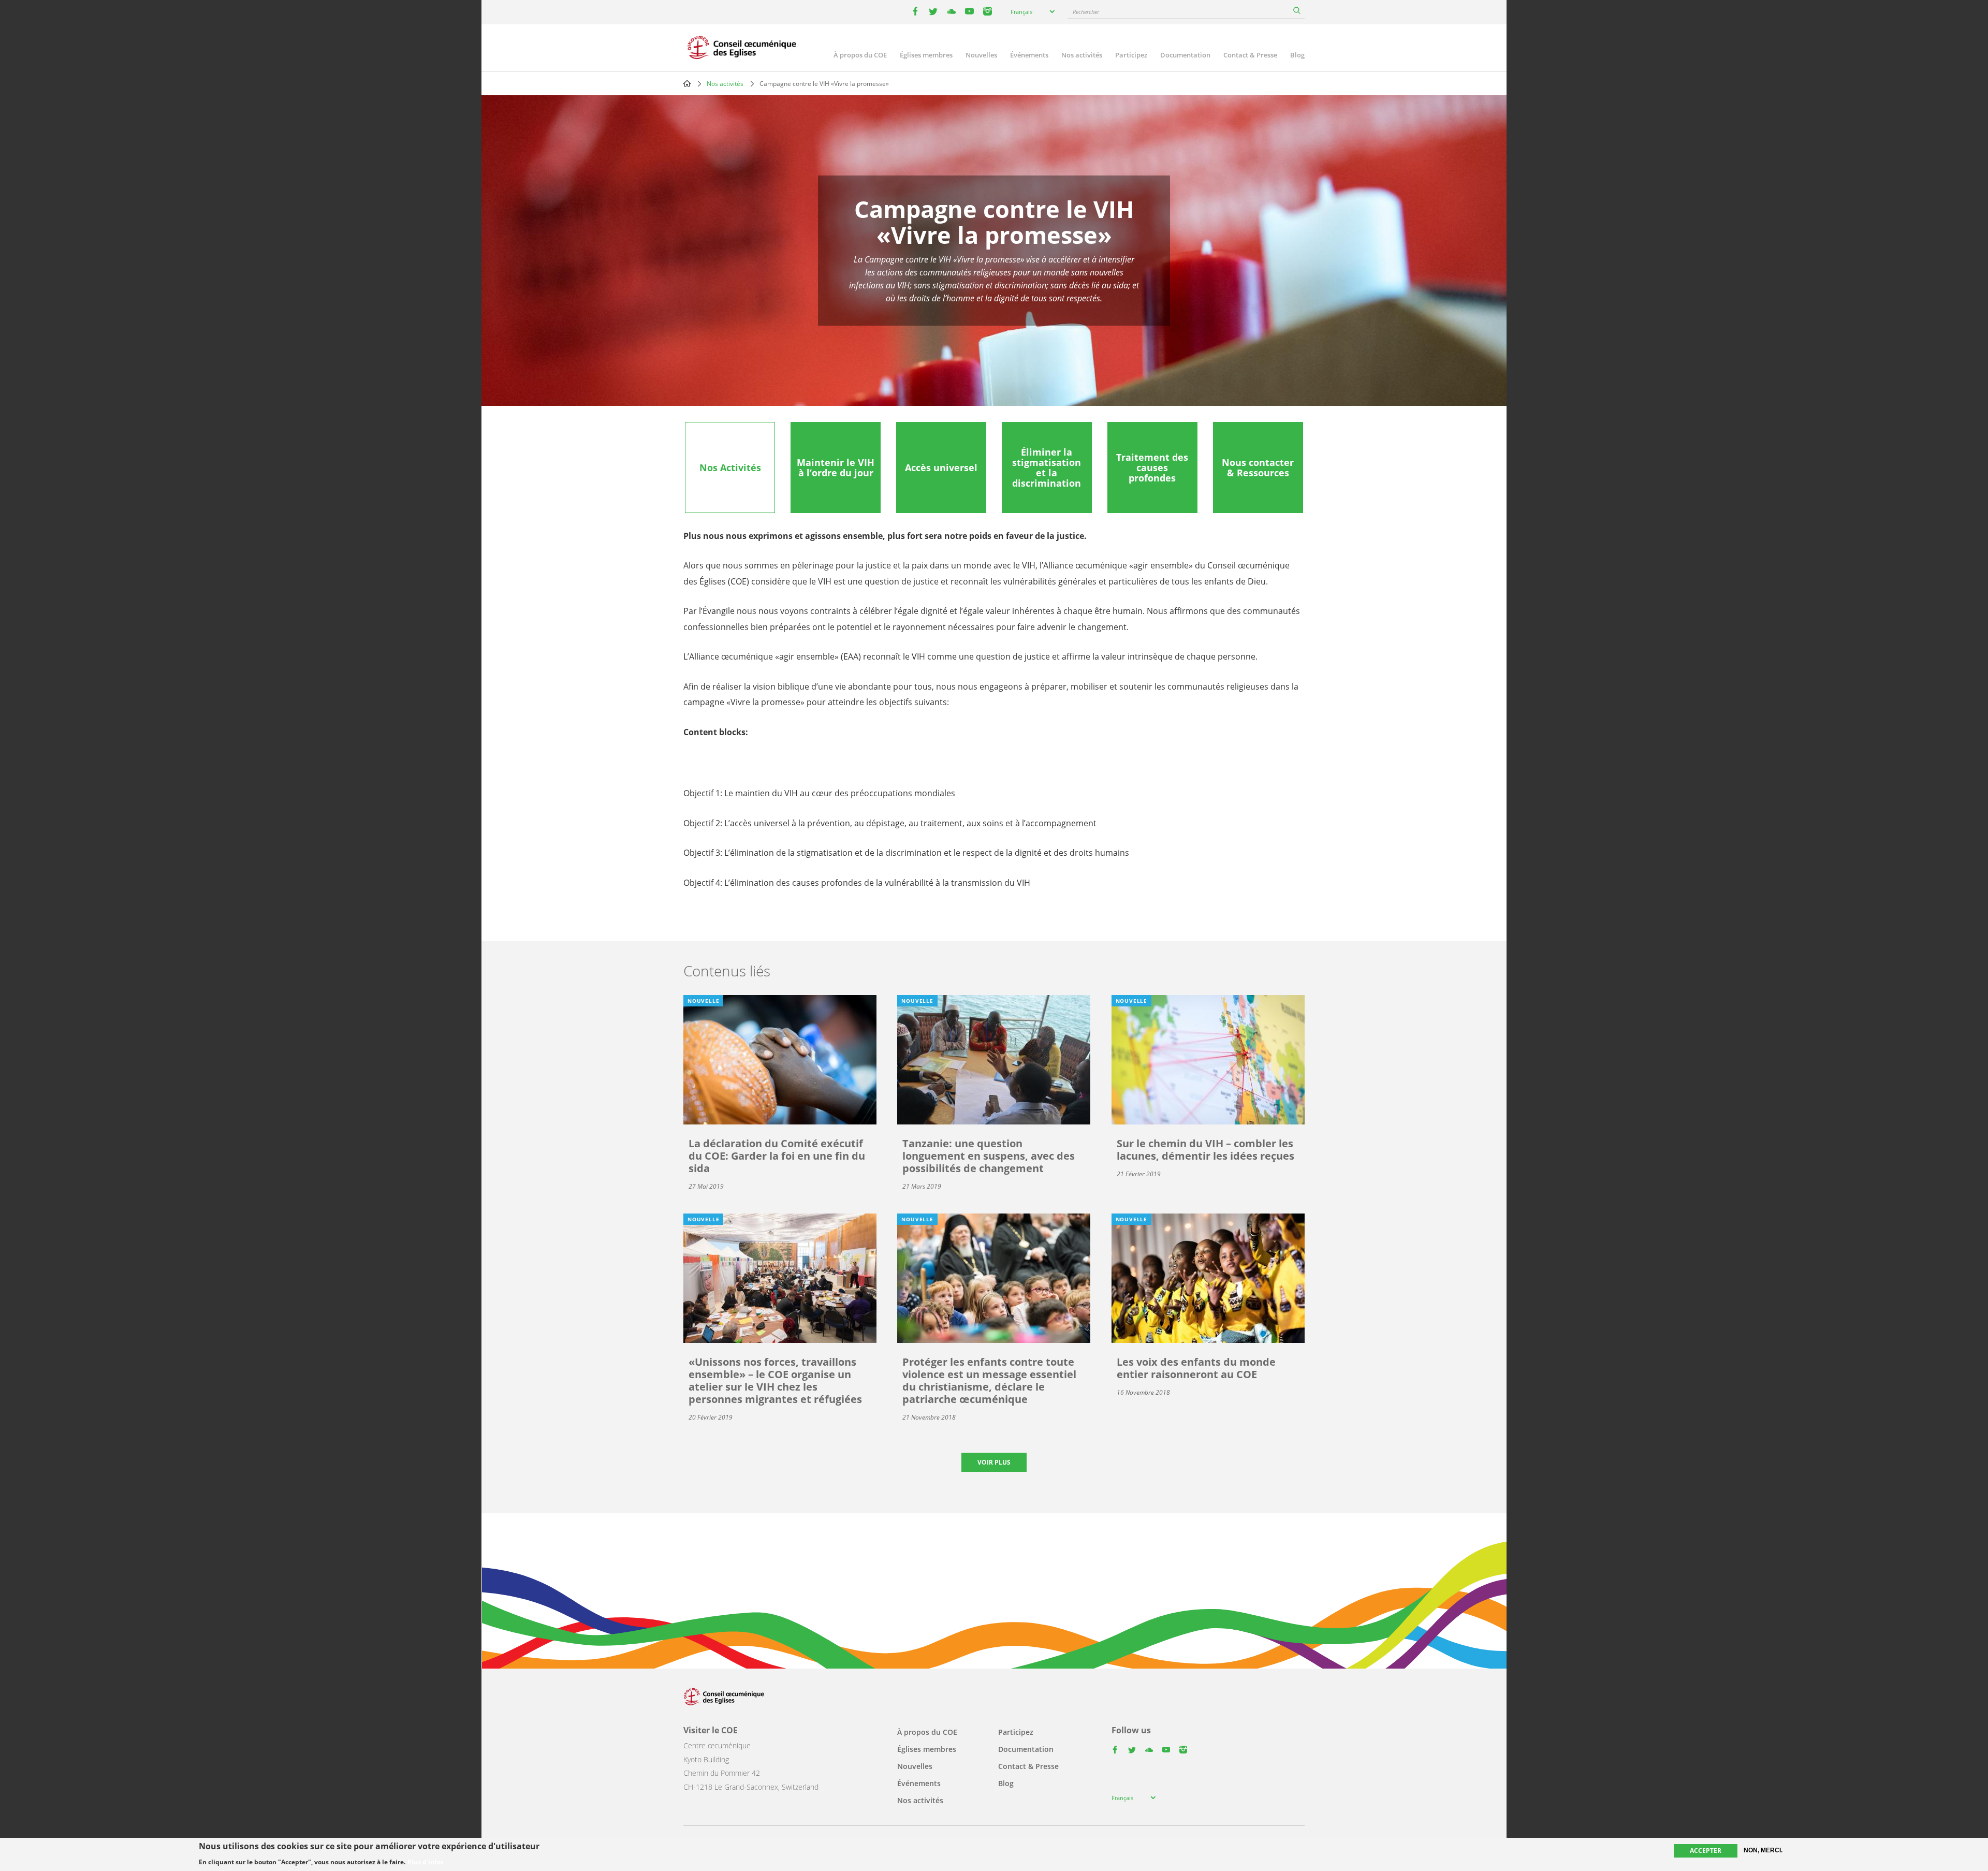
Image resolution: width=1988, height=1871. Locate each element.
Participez (1131, 55)
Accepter (1706, 1851)
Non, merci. (1763, 1850)
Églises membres (926, 55)
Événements (1029, 55)
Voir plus (994, 1462)
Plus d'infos (426, 1862)
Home (687, 83)
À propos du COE (860, 55)
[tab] (730, 467)
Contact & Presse (1250, 55)
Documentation (1185, 55)
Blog (1297, 55)
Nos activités (1082, 55)
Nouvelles (981, 55)
